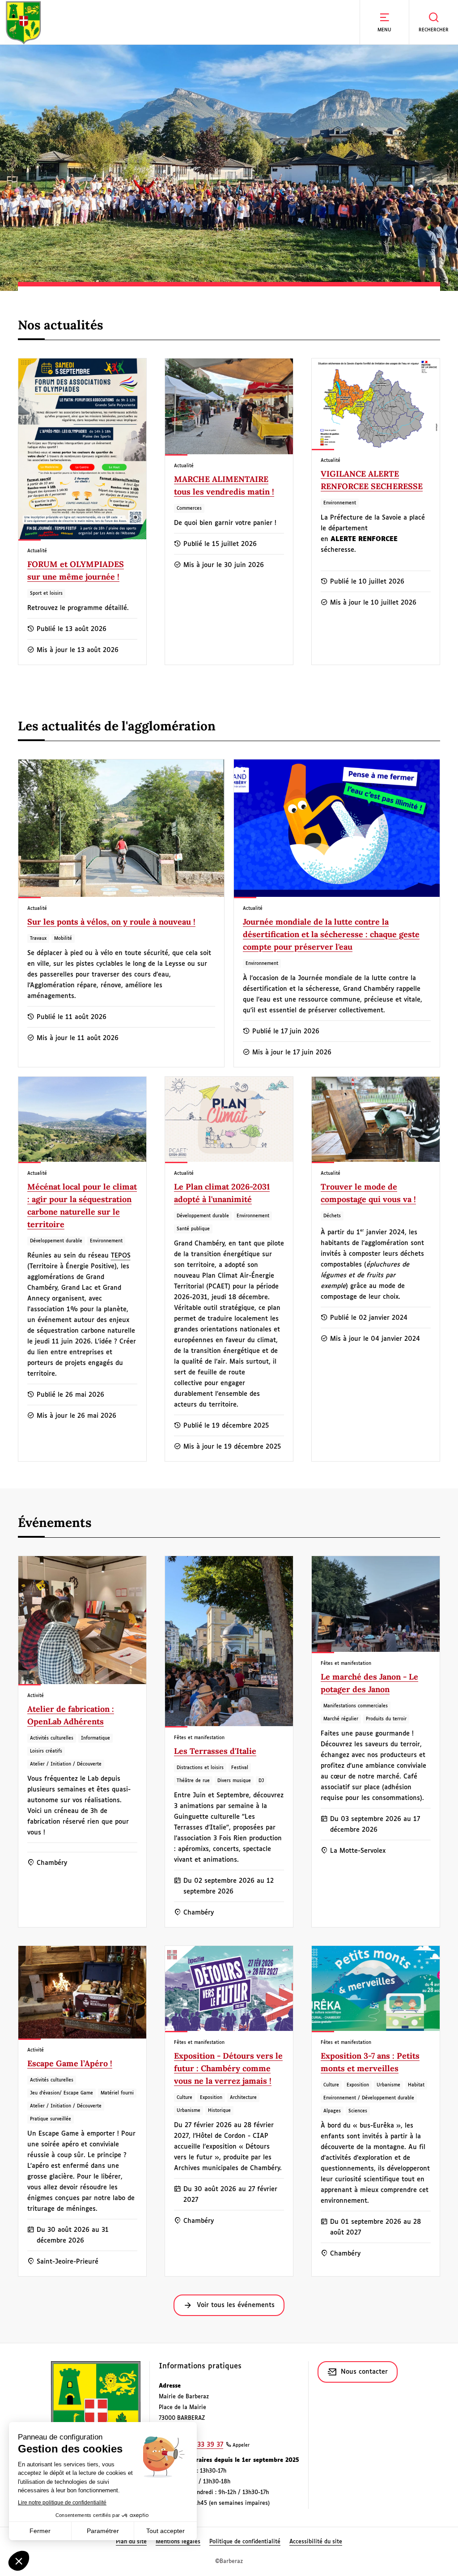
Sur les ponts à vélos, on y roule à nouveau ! (111, 922)
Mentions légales (178, 2542)
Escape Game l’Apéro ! (70, 2063)
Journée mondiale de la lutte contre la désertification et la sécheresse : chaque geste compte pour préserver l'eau (331, 934)
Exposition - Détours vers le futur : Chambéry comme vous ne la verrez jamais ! (228, 2068)
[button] (384, 22)
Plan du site (131, 2542)
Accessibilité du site (316, 2542)
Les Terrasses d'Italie (215, 1751)
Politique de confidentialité (245, 2542)
